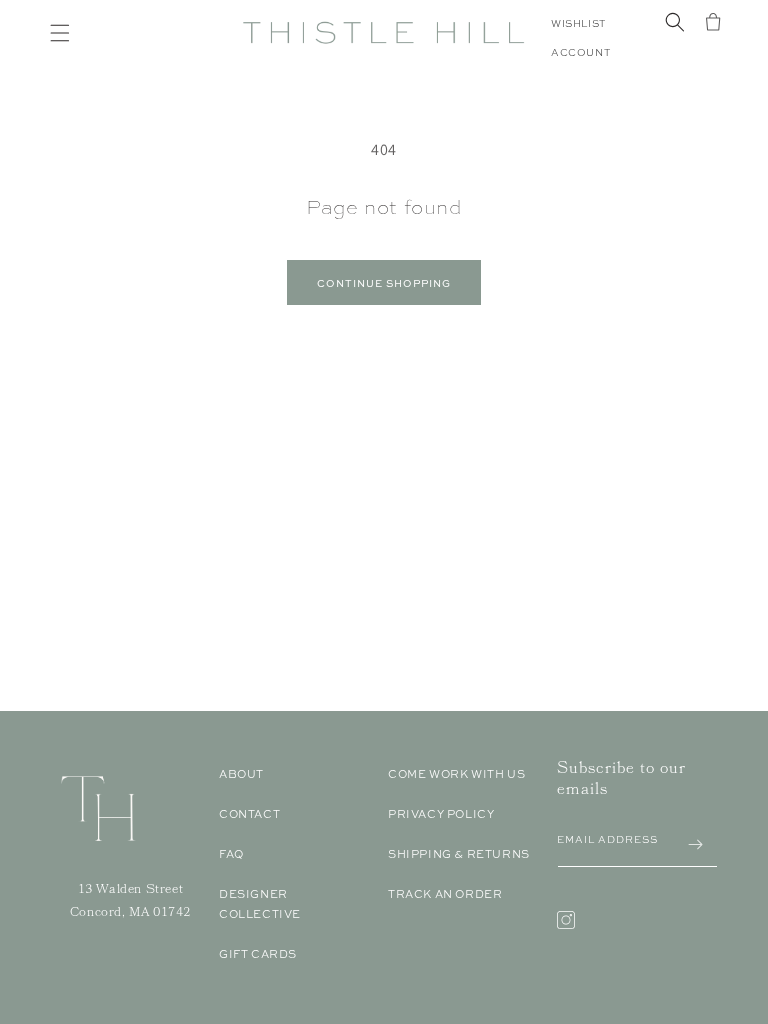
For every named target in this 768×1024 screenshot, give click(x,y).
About (241, 774)
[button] (60, 33)
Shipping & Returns (459, 854)
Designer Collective (260, 904)
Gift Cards (258, 954)
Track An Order (445, 894)
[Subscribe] (695, 844)
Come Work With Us (456, 774)
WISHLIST (578, 23)
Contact (249, 814)
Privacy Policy (441, 814)
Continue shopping (384, 283)
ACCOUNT (580, 52)
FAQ (231, 854)
